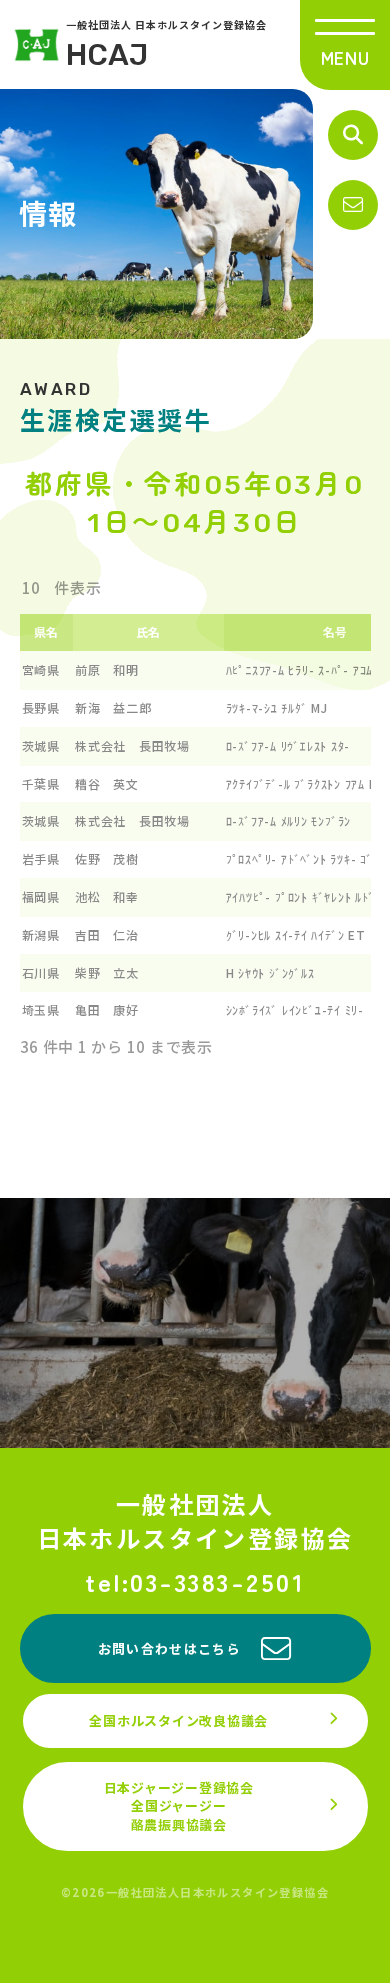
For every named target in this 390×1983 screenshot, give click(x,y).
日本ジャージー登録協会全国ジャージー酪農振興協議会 (179, 1805)
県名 (47, 631)
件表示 (76, 587)
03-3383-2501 (217, 1581)
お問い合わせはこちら (169, 1648)
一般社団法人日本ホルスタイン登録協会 (195, 1520)
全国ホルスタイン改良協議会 (178, 1720)
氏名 (149, 631)
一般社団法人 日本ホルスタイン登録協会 (166, 45)
